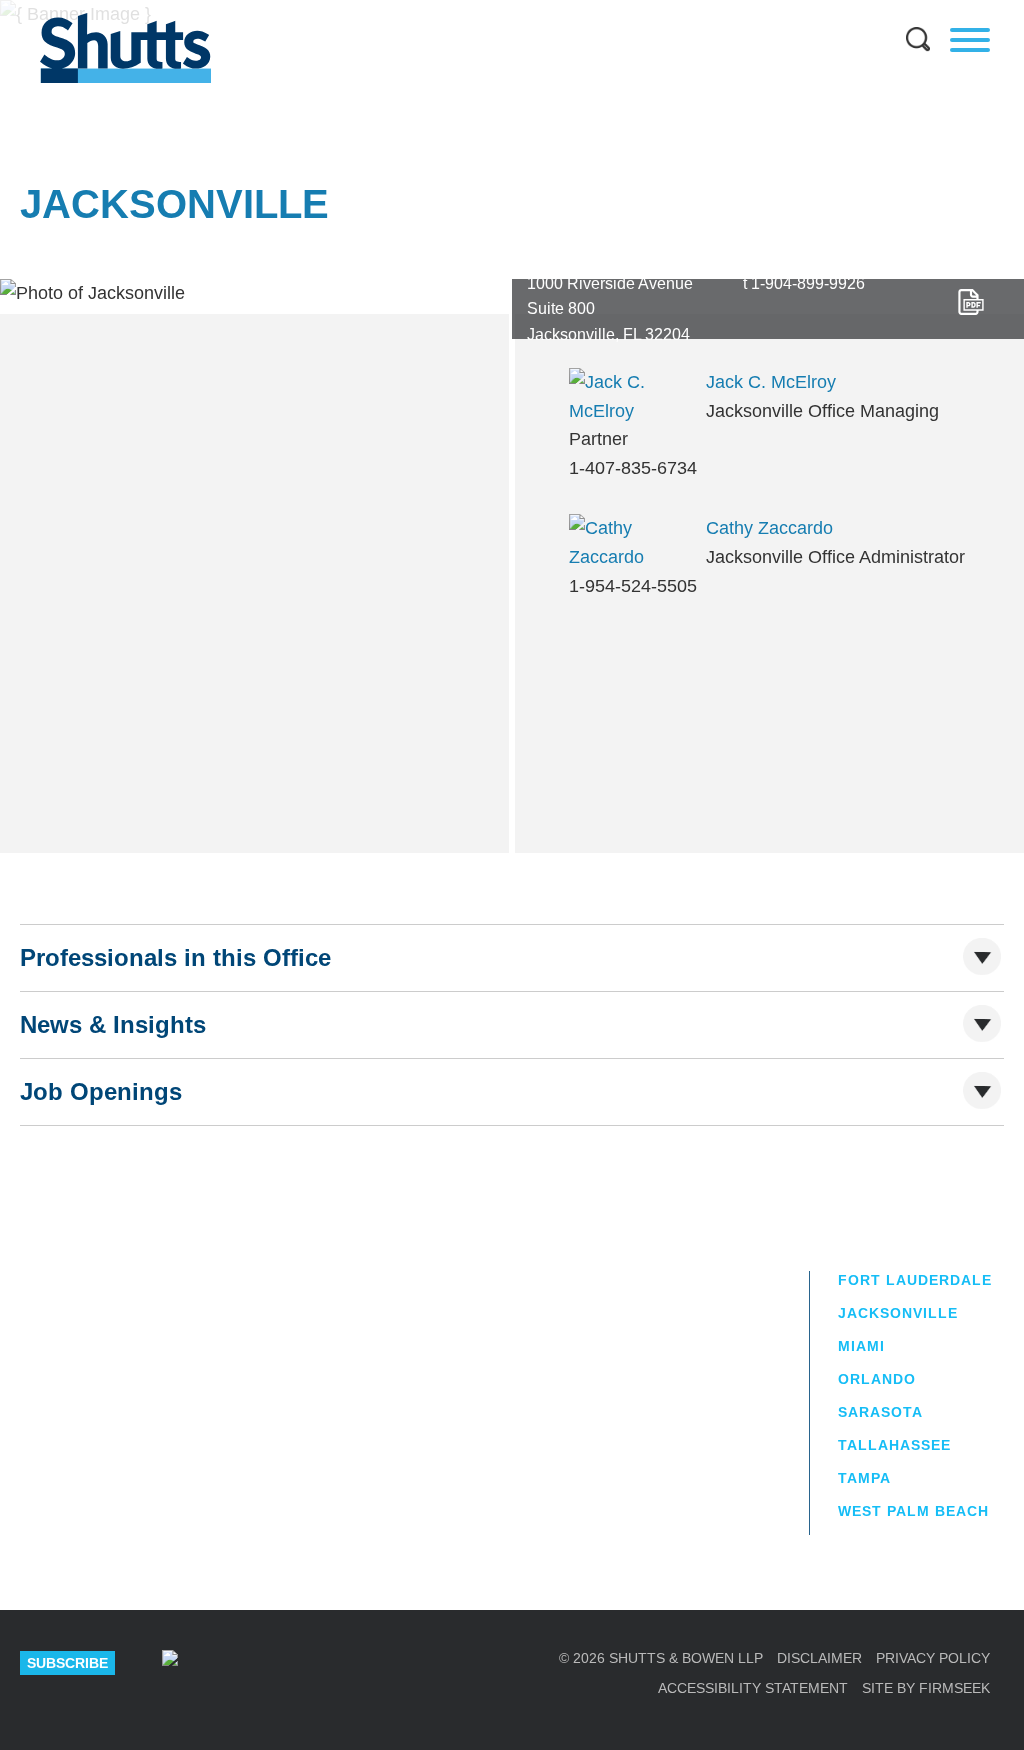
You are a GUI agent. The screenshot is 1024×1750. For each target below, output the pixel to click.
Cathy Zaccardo (769, 528)
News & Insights (113, 1024)
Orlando (877, 1379)
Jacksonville (898, 1313)
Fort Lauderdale (915, 1280)
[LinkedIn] (232, 1663)
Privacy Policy (933, 1658)
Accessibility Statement (753, 1688)
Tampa (864, 1478)
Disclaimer (819, 1658)
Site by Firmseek (926, 1688)
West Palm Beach (913, 1511)
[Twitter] (295, 1663)
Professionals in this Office (175, 957)
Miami (861, 1346)
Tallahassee (894, 1445)
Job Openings (101, 1091)
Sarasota (880, 1412)
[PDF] (971, 302)
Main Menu (497, 10)
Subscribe (67, 1663)
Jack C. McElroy (771, 382)
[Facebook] (357, 1663)
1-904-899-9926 (808, 283)
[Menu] (970, 40)
